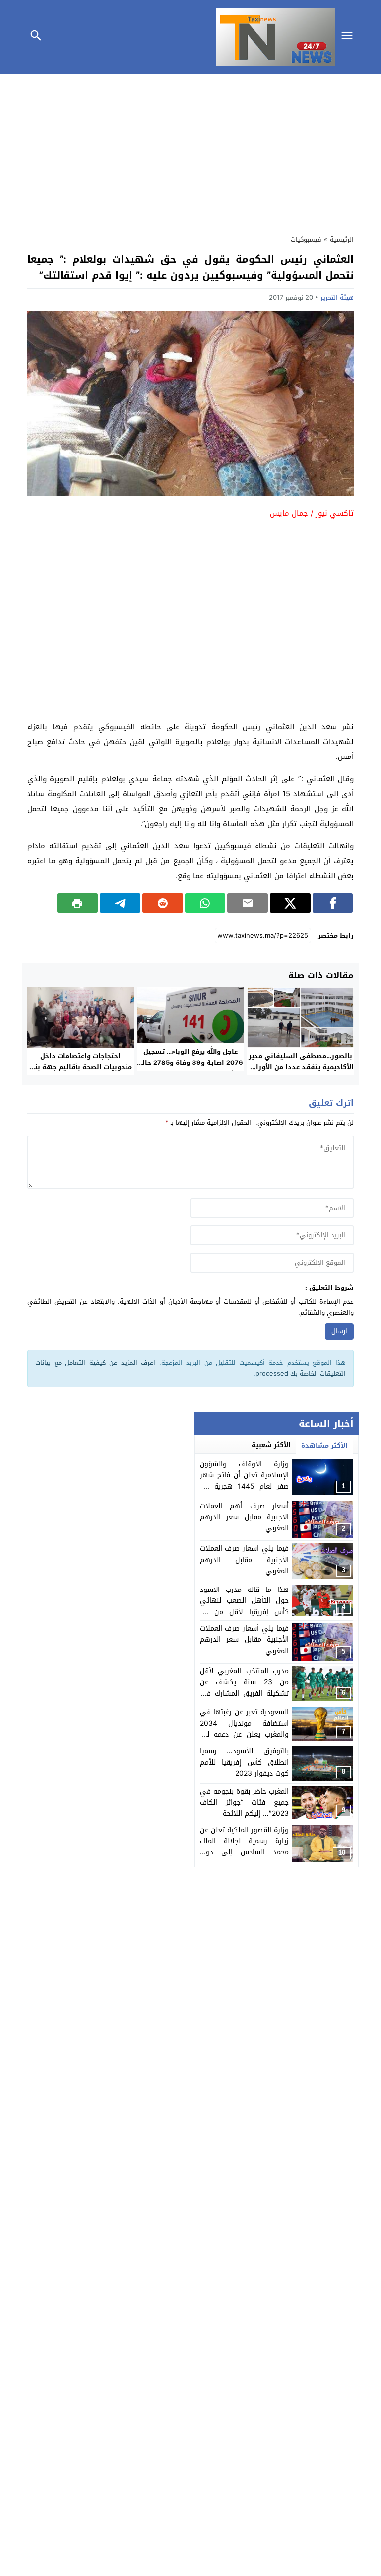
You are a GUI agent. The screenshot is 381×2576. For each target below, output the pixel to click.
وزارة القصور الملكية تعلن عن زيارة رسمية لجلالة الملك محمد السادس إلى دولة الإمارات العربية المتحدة (245, 1847)
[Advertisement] (190, 152)
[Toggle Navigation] (350, 37)
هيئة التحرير (337, 297)
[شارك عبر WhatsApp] (205, 903)
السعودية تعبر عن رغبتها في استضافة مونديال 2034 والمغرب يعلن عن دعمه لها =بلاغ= (245, 1729)
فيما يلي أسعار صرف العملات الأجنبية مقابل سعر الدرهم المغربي (245, 1640)
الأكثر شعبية (271, 1445)
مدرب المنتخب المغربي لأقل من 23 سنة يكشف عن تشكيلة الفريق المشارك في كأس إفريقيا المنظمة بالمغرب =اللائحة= (245, 1694)
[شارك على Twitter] (290, 903)
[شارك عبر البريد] (248, 903)
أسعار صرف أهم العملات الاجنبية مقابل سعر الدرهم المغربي (245, 1517)
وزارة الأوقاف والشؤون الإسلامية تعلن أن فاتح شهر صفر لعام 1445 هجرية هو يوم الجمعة (245, 1481)
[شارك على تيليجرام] (120, 903)
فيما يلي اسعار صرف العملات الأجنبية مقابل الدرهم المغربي (245, 1560)
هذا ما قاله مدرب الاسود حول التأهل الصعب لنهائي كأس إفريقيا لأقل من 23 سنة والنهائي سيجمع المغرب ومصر (245, 1612)
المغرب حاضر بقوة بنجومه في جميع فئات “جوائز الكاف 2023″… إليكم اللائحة (245, 1803)
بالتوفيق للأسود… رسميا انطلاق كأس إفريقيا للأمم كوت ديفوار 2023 (245, 1762)
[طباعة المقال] (77, 903)
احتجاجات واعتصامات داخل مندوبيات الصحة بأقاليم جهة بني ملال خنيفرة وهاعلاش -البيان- (80, 1067)
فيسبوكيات (306, 240)
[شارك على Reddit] (163, 903)
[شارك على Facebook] (333, 903)
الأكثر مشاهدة (324, 1446)
